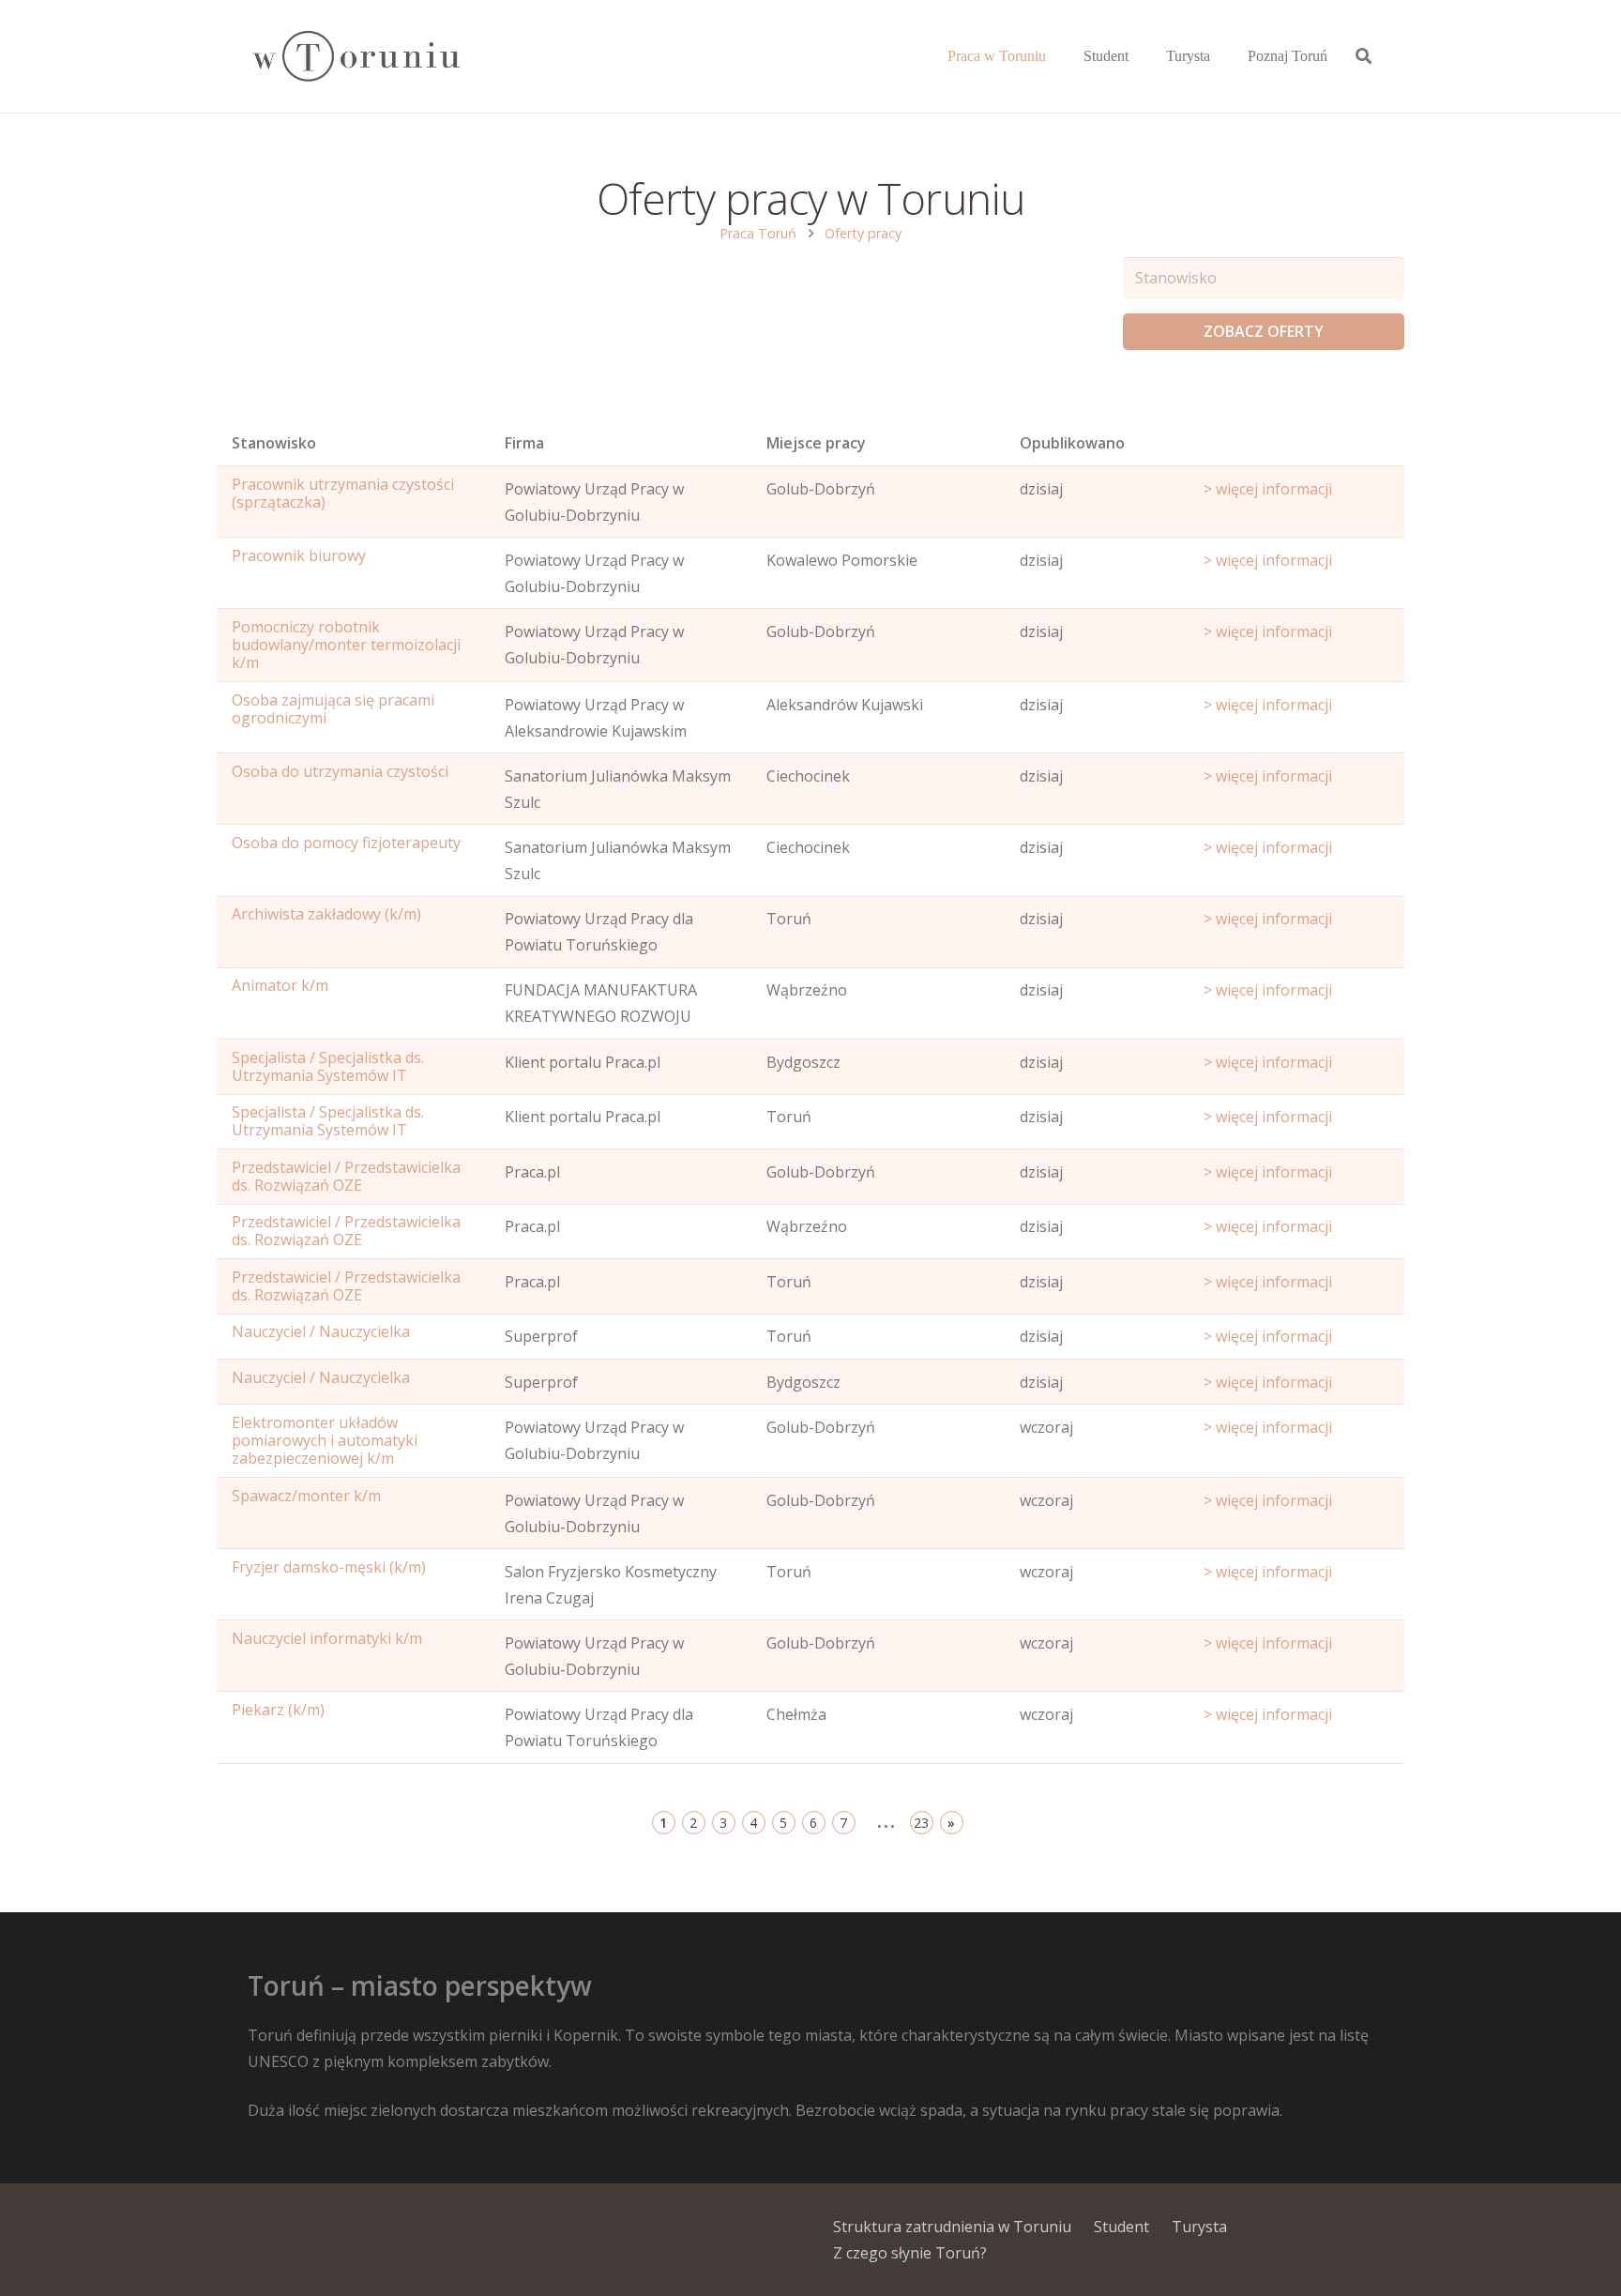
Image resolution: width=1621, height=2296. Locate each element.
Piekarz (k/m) (278, 1710)
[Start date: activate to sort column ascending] (1296, 448)
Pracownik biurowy (299, 555)
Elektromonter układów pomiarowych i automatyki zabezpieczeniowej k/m (325, 1440)
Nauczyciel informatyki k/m (327, 1638)
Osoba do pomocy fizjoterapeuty (346, 843)
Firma (524, 443)
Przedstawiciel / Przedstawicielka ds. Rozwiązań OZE (346, 1176)
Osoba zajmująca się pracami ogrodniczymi (333, 709)
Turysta (1199, 2227)
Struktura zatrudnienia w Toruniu (952, 2227)
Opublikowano (1072, 443)
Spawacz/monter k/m (306, 1496)
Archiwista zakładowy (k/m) (326, 914)
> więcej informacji (1268, 489)
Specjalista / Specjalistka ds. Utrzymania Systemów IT (328, 1066)
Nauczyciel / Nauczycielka (321, 1331)
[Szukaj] (1363, 57)
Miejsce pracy (816, 443)
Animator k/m (280, 985)
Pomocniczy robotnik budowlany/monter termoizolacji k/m (346, 645)
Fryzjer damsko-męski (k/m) (329, 1567)
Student (1121, 2227)
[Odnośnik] (355, 57)
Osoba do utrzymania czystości (340, 771)
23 (921, 1823)
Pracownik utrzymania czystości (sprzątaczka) (343, 493)
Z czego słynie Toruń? (910, 2253)
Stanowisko (274, 443)
